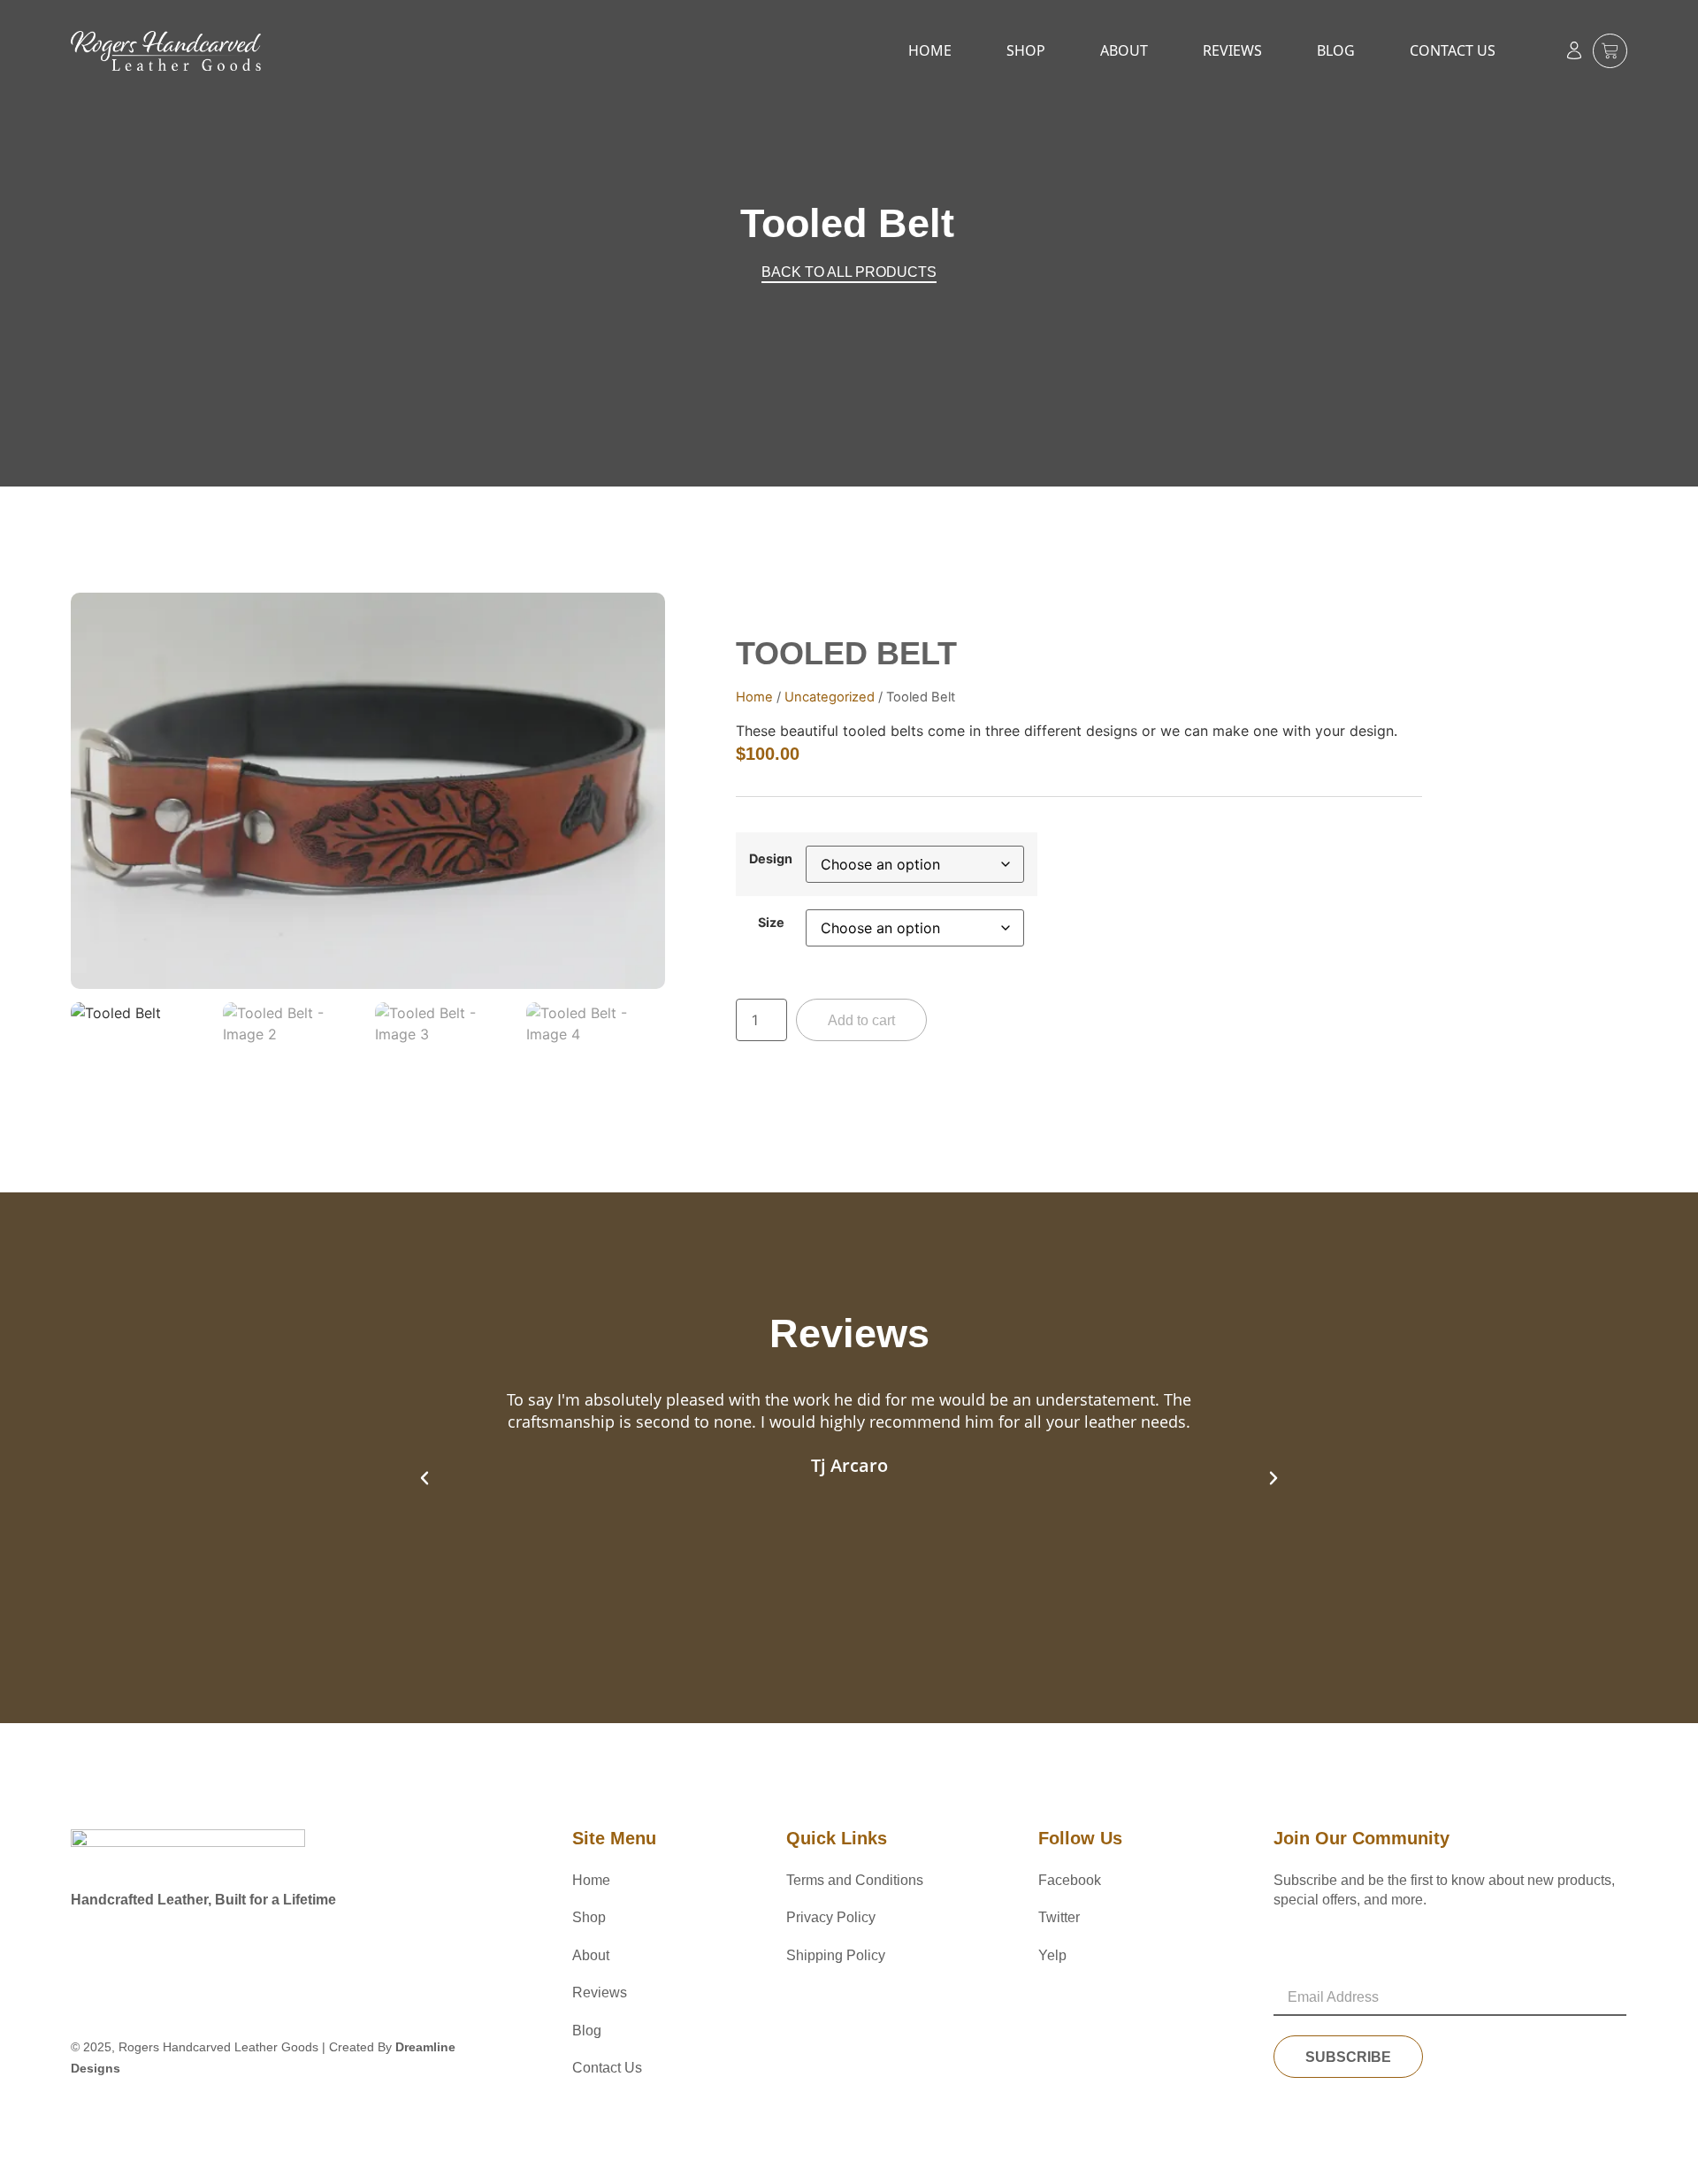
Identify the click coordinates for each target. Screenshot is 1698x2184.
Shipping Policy (836, 1955)
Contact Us (1453, 50)
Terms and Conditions (855, 1880)
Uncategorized (830, 697)
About (1124, 50)
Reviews (1232, 50)
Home (930, 50)
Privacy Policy (831, 1917)
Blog (1336, 50)
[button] (424, 1478)
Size (771, 923)
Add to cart (861, 1020)
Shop (1026, 50)
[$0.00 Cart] (1610, 51)
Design (771, 859)
